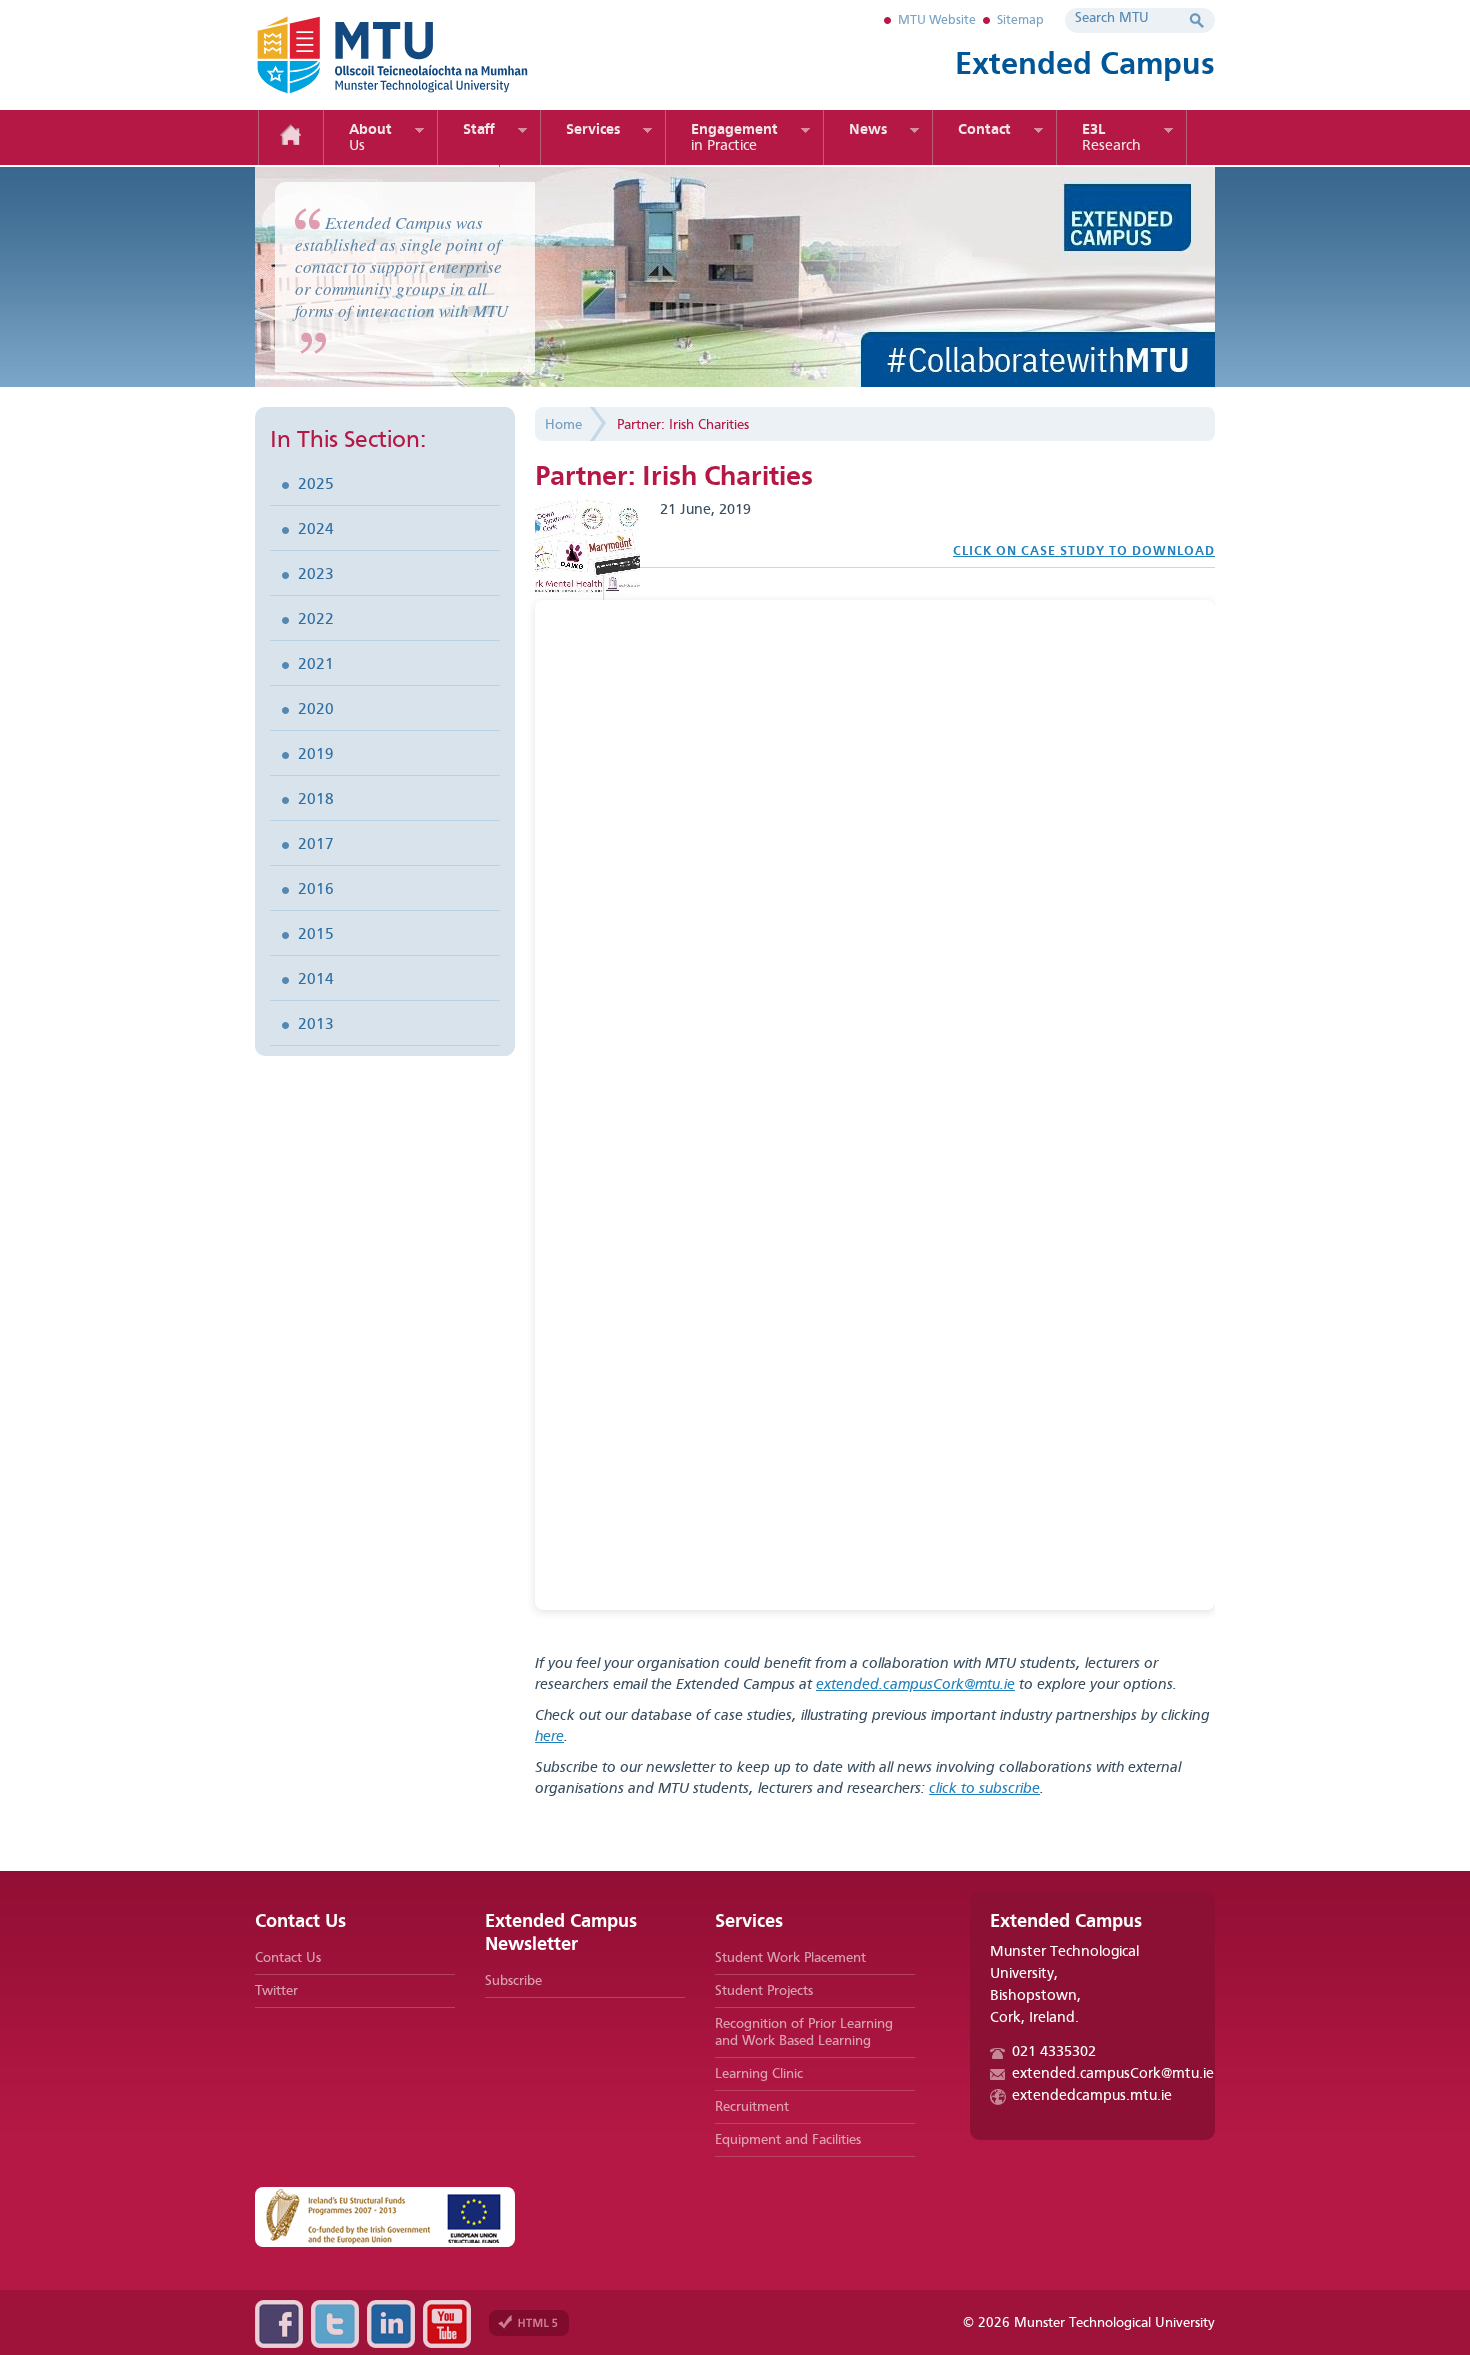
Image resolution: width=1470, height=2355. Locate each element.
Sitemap (1020, 20)
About (370, 138)
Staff (479, 130)
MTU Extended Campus (425, 55)
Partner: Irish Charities (683, 425)
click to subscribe (984, 1789)
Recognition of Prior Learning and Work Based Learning (804, 2032)
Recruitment (752, 2107)
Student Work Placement (790, 1958)
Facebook (279, 2324)
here (549, 1737)
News (868, 130)
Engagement (734, 138)
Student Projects (764, 1991)
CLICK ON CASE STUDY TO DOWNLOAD (1084, 551)
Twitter (276, 1991)
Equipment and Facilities (788, 2140)
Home (291, 137)
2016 (316, 890)
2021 (316, 665)
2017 (316, 845)
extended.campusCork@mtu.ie (915, 1685)
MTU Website (937, 20)
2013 (316, 1025)
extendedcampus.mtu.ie (1092, 2096)
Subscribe (513, 1981)
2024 (316, 530)
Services (593, 130)
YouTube (447, 2324)
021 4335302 (1054, 2052)
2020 (316, 710)
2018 (316, 800)
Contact (984, 130)
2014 (316, 980)
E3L (1111, 138)
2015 (316, 935)
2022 (316, 620)
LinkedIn (391, 2324)
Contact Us (288, 1958)
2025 (316, 485)
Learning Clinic (759, 2074)
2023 (316, 575)
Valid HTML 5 (529, 2323)
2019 (316, 755)
